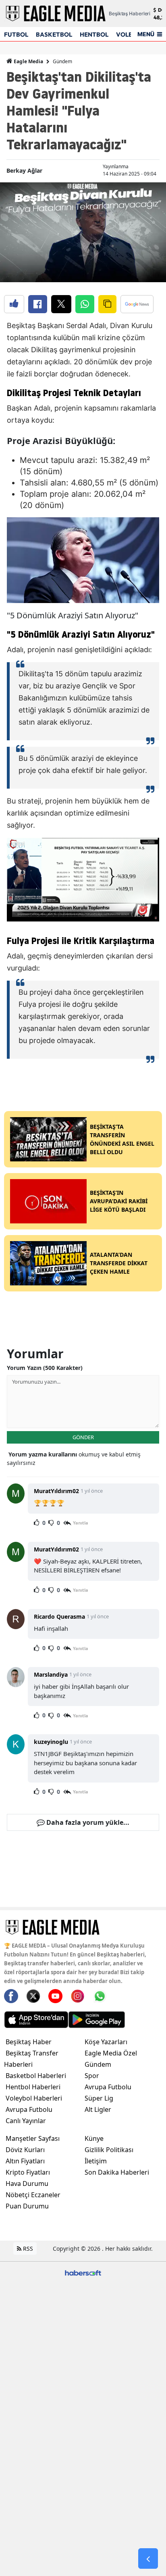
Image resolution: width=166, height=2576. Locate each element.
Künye (94, 2138)
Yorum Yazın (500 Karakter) (45, 1368)
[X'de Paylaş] (61, 304)
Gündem (62, 61)
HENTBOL (94, 34)
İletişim (96, 2161)
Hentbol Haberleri (33, 2087)
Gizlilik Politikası (109, 2150)
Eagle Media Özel (111, 2053)
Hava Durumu (27, 2184)
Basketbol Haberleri (36, 2076)
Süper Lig (99, 2098)
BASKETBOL (54, 34)
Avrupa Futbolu (29, 2109)
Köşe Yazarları (106, 2042)
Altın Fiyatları (25, 2161)
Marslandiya (51, 1674)
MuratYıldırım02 (56, 1491)
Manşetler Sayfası (33, 2138)
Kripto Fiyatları (28, 2172)
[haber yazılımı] (83, 2272)
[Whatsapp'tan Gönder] (85, 304)
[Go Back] (148, 2559)
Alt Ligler (98, 2109)
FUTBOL (16, 34)
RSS (27, 2249)
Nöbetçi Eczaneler (33, 2195)
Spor (92, 2076)
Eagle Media (28, 61)
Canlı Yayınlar (26, 2121)
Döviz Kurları (25, 2150)
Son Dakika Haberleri (117, 2172)
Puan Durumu (27, 2206)
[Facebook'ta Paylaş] (38, 304)
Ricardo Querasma (59, 1616)
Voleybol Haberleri (34, 2098)
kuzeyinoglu (51, 1742)
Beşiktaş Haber (29, 2042)
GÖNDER (83, 1437)
